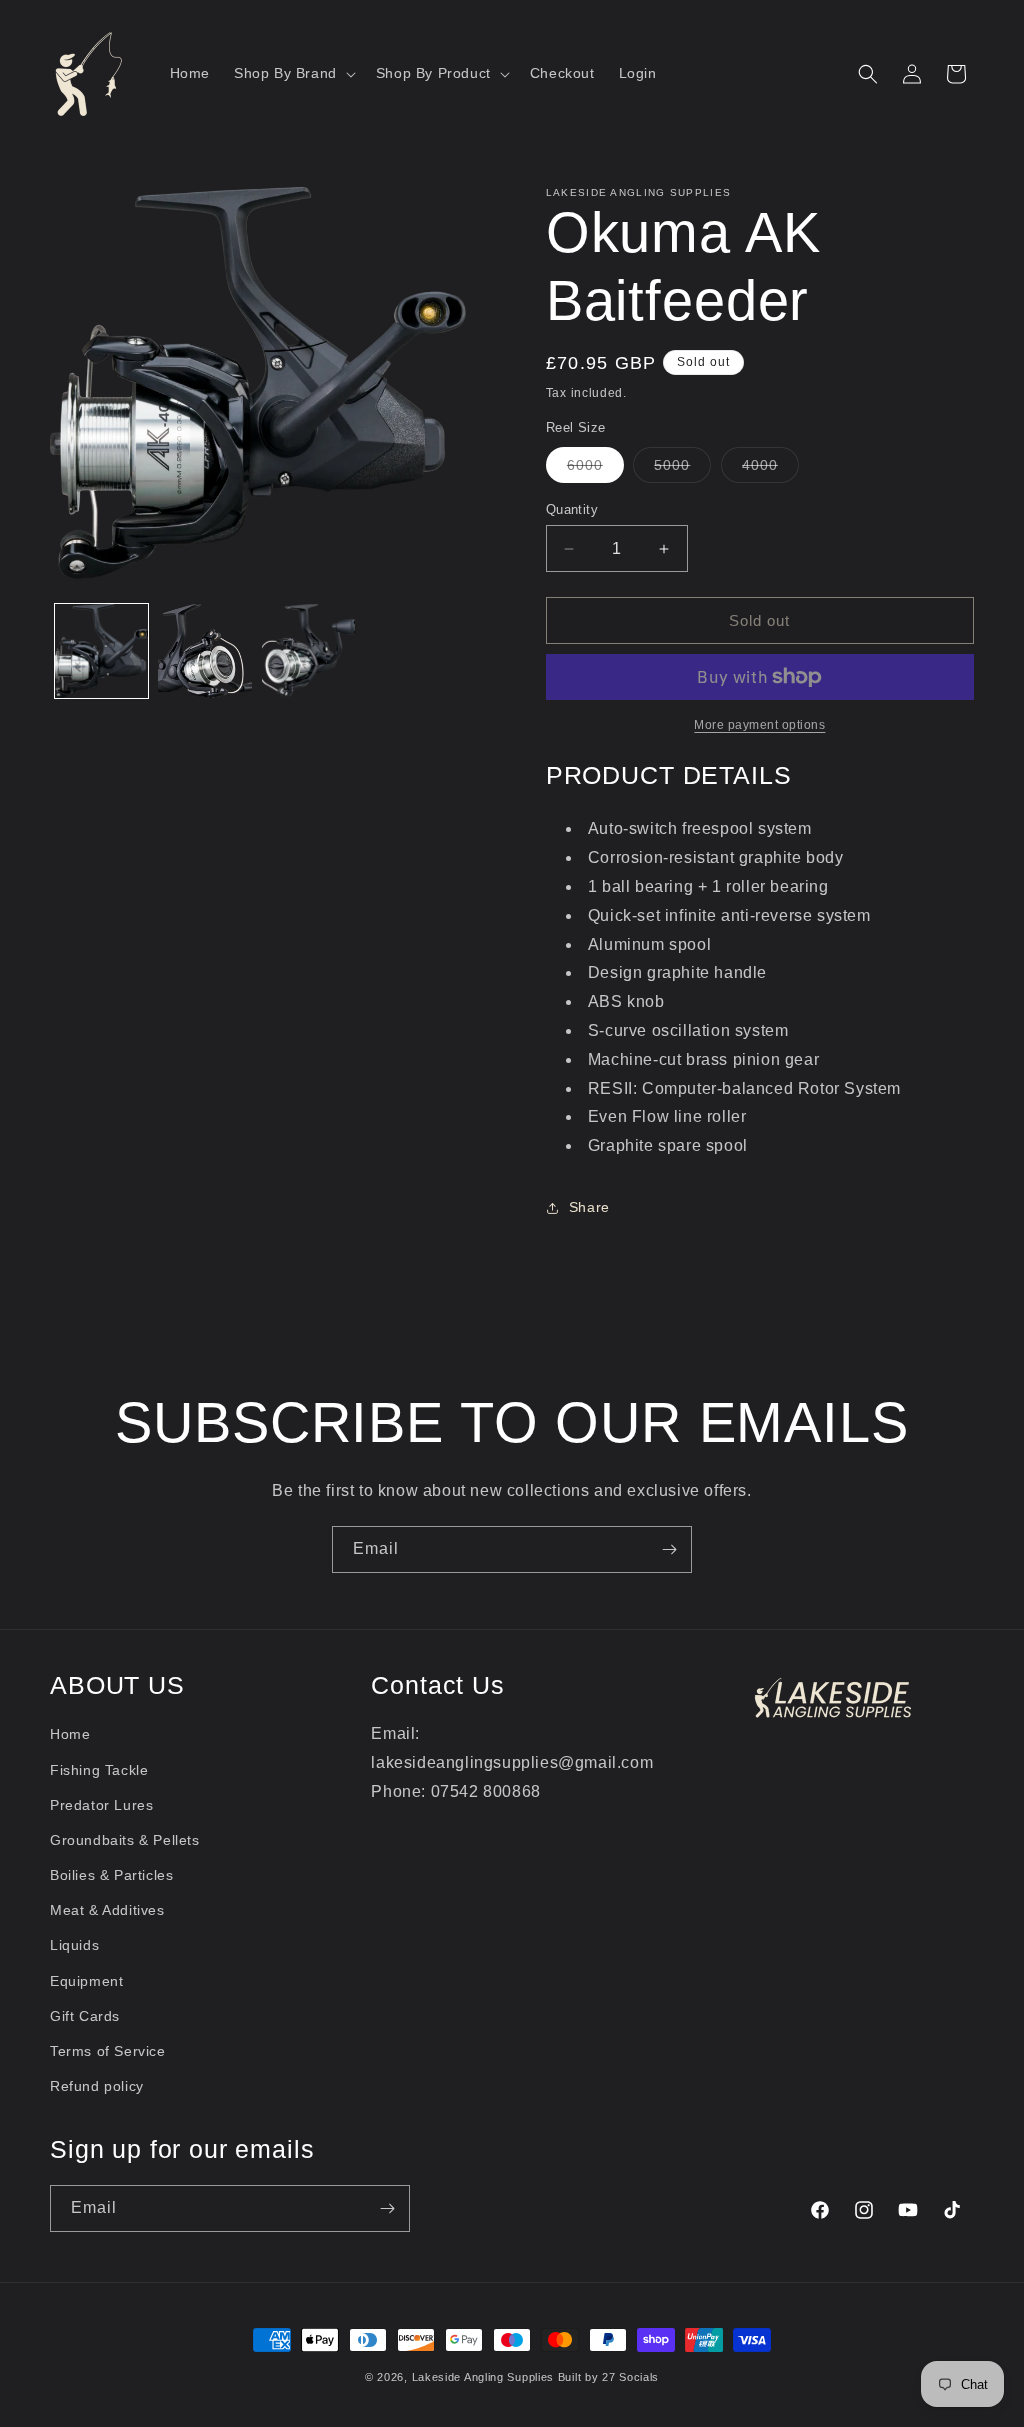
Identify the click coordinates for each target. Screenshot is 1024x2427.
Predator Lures (101, 1805)
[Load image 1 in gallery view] (101, 650)
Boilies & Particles (111, 1875)
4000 (770, 469)
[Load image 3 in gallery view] (308, 650)
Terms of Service (108, 2051)
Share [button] (589, 1207)
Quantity (572, 509)
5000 (682, 469)
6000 (595, 469)
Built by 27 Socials (608, 2377)
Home (70, 1734)
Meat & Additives (107, 1910)
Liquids (74, 1945)
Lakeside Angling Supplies (483, 2377)
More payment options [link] (759, 725)
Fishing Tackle (99, 1770)
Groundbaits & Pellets (125, 1840)
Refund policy (97, 2086)
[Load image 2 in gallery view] (204, 650)
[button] (293, 73)
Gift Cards (85, 2016)
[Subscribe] (669, 1549)
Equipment (86, 1981)
